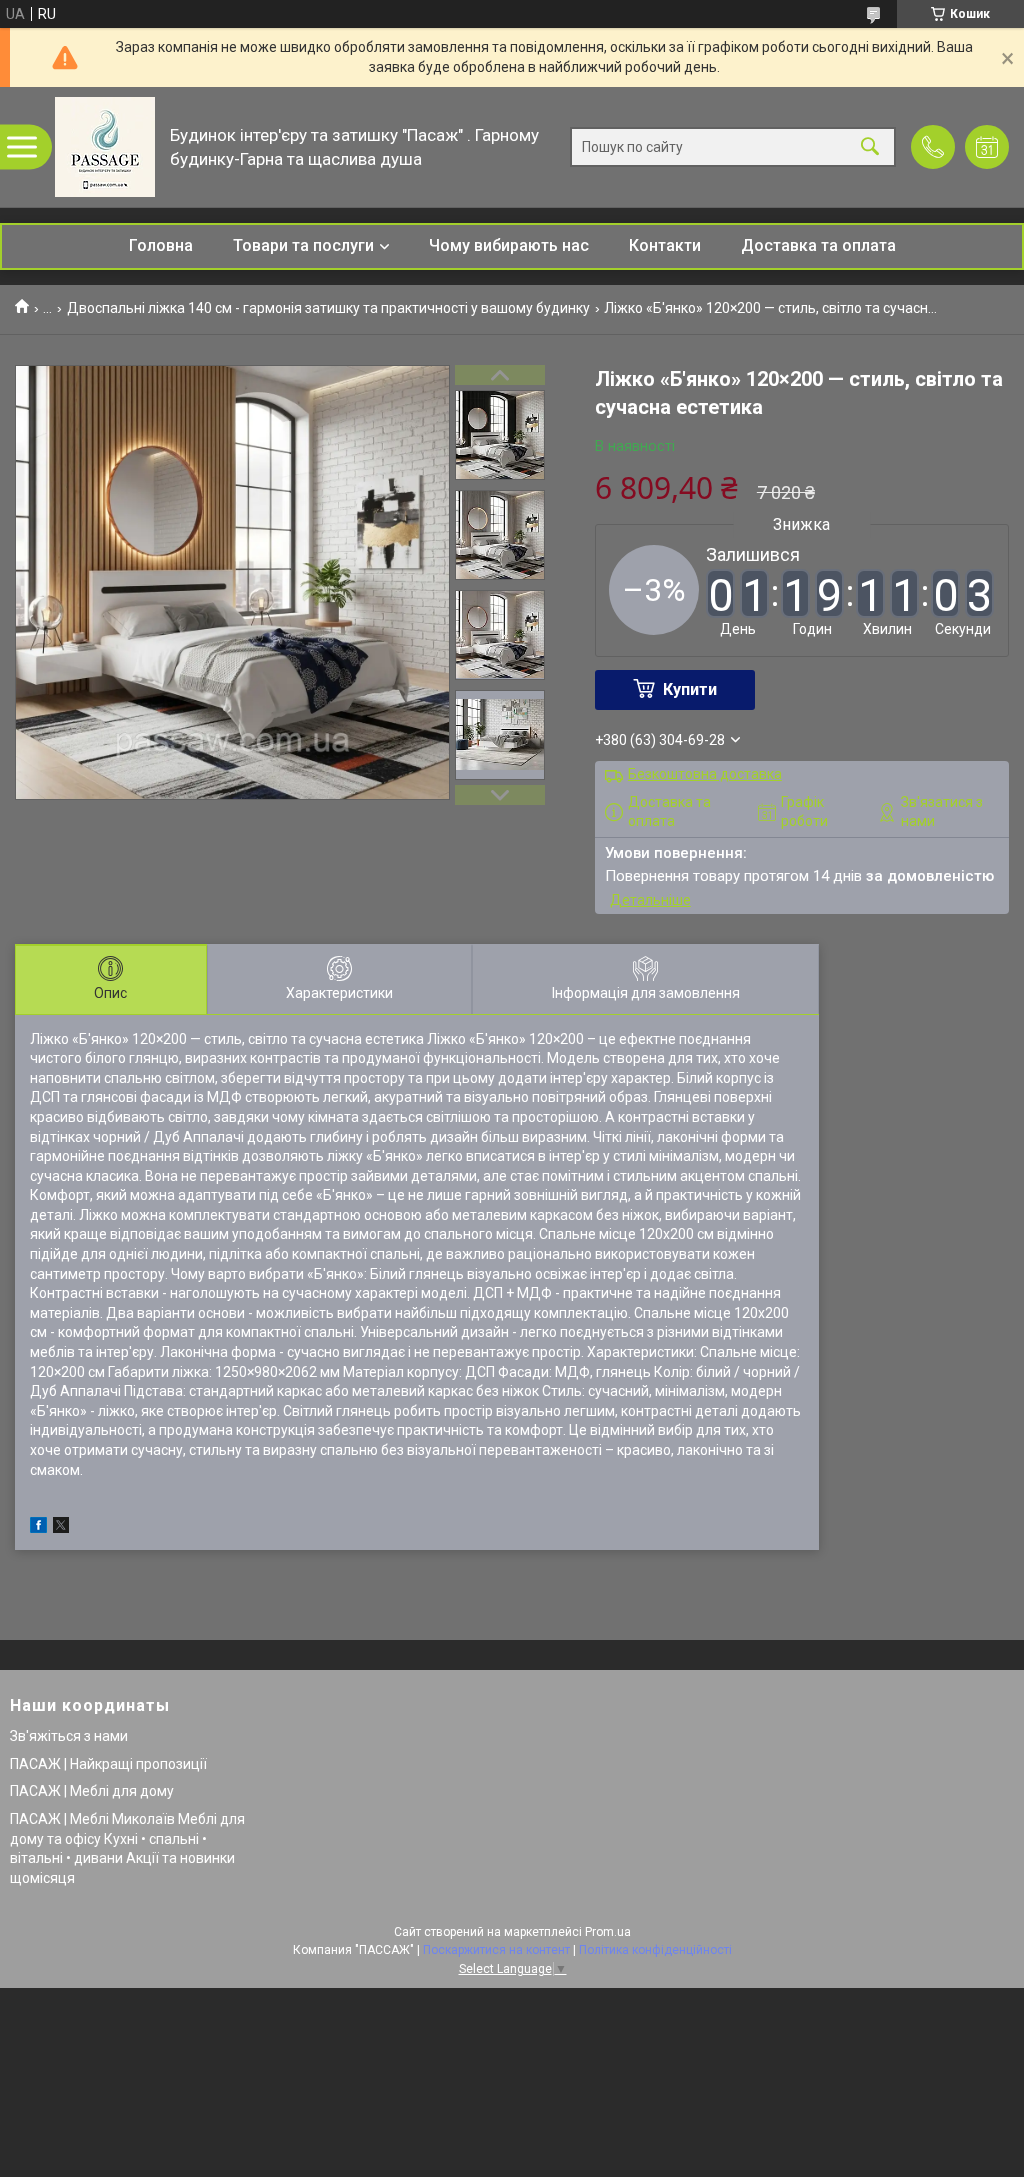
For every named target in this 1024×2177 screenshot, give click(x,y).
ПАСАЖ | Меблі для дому (92, 1791)
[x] (61, 1528)
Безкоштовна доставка (705, 774)
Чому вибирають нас (509, 245)
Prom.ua (608, 1932)
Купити (690, 689)
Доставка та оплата (818, 245)
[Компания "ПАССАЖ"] (105, 147)
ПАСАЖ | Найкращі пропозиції (108, 1764)
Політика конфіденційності (655, 1950)
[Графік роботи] (987, 147)
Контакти (665, 245)
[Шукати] (870, 147)
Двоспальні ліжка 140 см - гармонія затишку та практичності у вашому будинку (328, 308)
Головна (161, 245)
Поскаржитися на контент (496, 1950)
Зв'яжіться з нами (69, 1736)
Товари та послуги (303, 245)
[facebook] (38, 1528)
